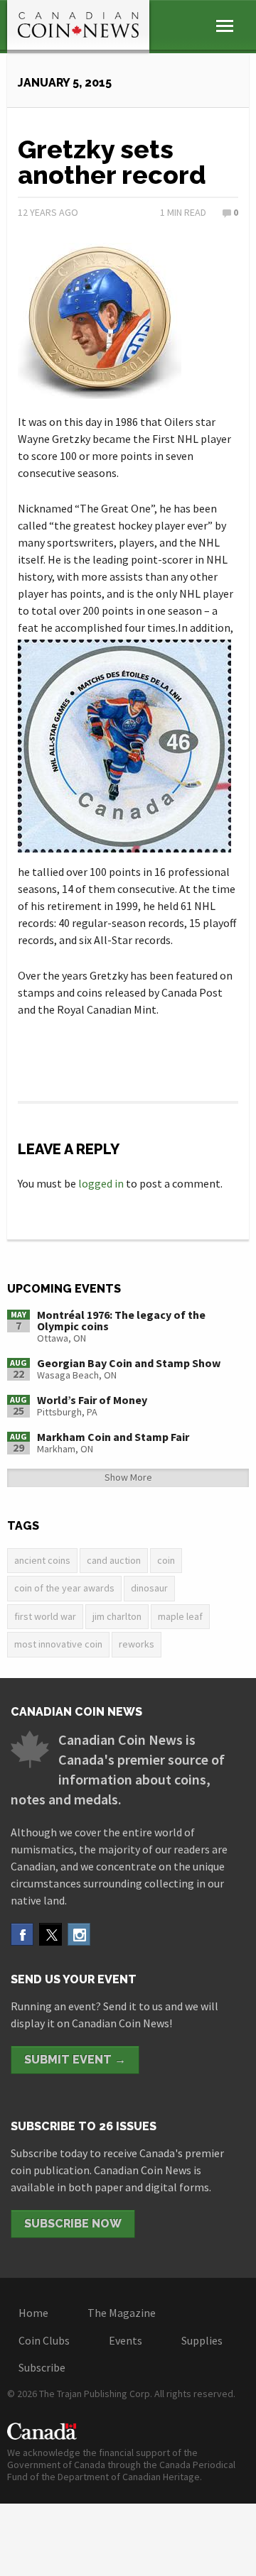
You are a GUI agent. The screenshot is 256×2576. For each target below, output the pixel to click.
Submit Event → (75, 2060)
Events (126, 2340)
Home (33, 2313)
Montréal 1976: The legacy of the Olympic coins (121, 1320)
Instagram (79, 1934)
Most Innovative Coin (58, 1644)
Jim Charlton (117, 1616)
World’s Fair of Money (92, 1400)
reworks (137, 1644)
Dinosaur (149, 1588)
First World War (45, 1616)
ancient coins (42, 1560)
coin (166, 1560)
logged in (101, 1183)
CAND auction (114, 1560)
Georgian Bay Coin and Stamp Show (129, 1363)
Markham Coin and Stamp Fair (113, 1437)
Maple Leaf (180, 1616)
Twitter (50, 1934)
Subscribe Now (73, 2224)
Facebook (22, 1934)
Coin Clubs (44, 2340)
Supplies (202, 2340)
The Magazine (122, 2313)
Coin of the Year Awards (64, 1588)
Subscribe (42, 2367)
